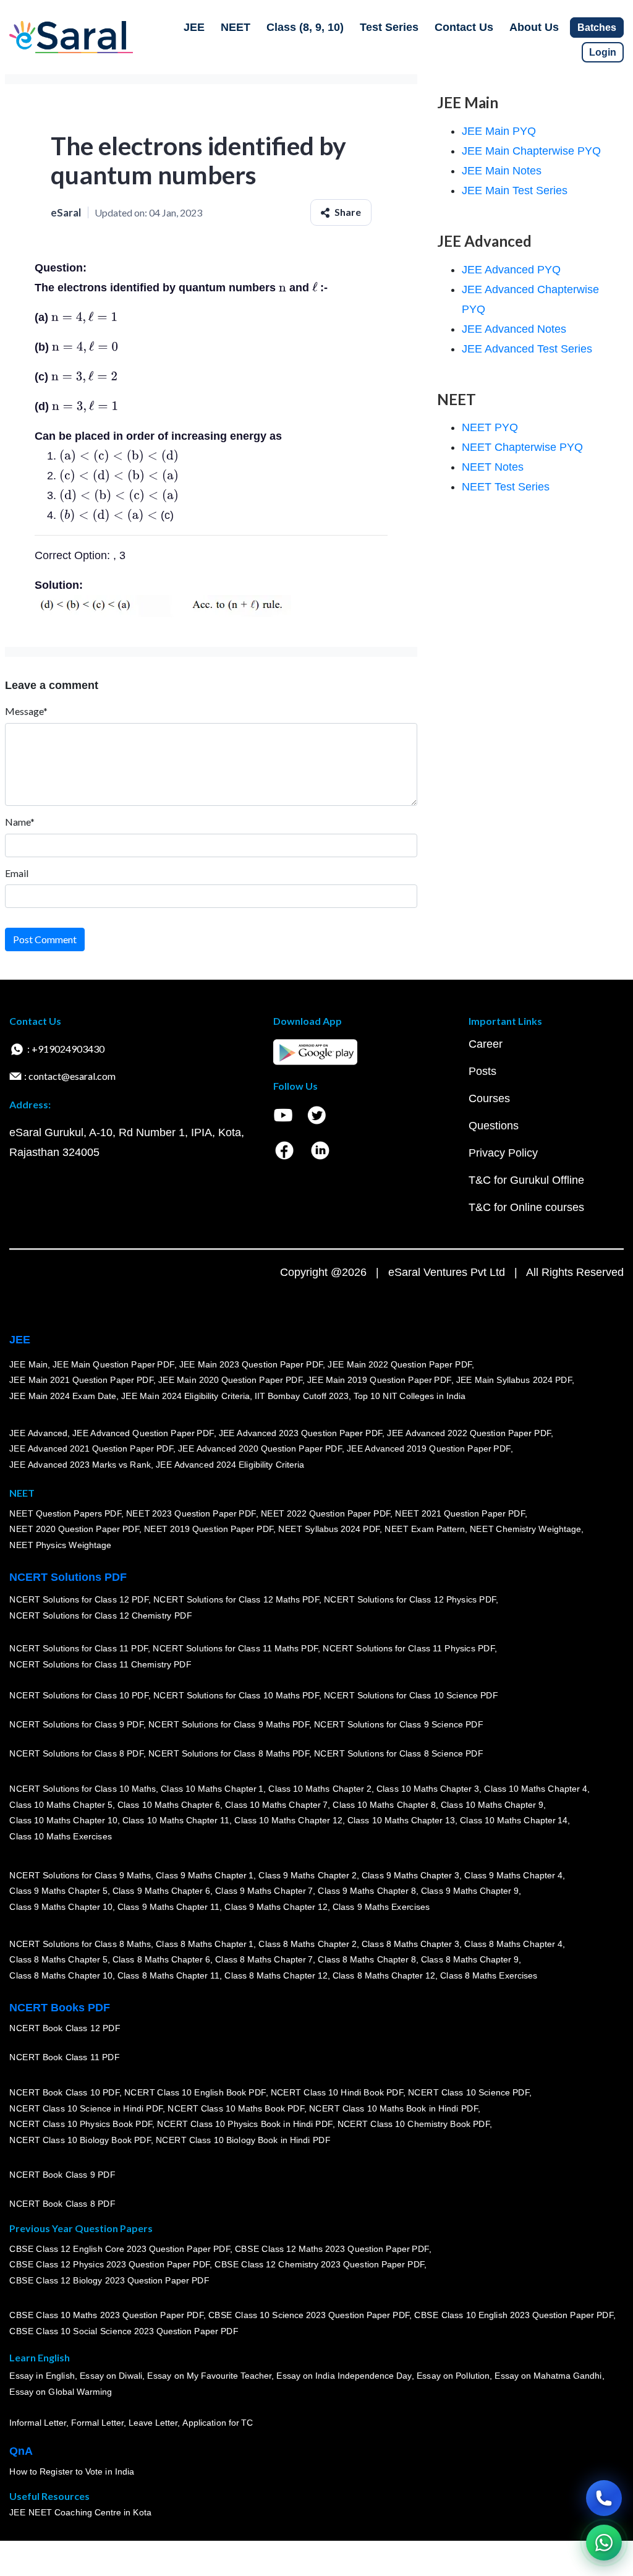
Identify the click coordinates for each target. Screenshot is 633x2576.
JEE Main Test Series (515, 190)
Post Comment (45, 939)
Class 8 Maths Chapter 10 (61, 1975)
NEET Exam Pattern (425, 1530)
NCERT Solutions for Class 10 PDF (79, 1696)
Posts (482, 1071)
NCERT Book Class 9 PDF (62, 2175)
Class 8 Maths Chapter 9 (470, 1960)
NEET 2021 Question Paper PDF (460, 1513)
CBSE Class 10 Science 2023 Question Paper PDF (309, 2316)
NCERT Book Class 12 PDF (65, 2029)
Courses (489, 1098)
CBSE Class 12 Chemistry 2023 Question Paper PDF (319, 2265)
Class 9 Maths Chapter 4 (513, 1875)
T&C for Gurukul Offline (526, 1180)
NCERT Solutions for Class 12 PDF (79, 1600)
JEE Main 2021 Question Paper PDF (81, 1380)
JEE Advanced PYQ (511, 270)
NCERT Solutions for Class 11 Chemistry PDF (100, 1665)
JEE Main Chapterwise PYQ (531, 151)
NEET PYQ (490, 427)
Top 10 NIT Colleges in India (410, 1396)
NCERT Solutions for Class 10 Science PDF (411, 1696)
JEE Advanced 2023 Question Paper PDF (300, 1433)
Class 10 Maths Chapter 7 (276, 1805)
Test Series (389, 27)
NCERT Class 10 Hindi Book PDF (336, 2092)
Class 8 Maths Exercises (489, 1975)
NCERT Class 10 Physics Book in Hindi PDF (244, 2125)
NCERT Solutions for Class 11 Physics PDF (409, 1649)
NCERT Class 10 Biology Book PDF (80, 2140)
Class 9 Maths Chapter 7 (264, 1891)
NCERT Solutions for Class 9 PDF (76, 1725)
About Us (534, 27)
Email (17, 873)
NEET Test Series (506, 487)
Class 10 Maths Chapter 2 (320, 1789)
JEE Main (28, 1364)
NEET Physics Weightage (60, 1545)
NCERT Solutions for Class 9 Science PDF (399, 1725)
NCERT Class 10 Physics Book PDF (81, 2125)
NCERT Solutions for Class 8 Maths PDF (229, 1754)
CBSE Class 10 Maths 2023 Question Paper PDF (106, 2316)
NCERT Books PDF (60, 2008)
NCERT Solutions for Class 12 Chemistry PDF (100, 1616)
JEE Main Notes (502, 171)
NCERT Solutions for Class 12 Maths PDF (236, 1600)
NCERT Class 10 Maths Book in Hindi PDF (393, 2108)
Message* (26, 711)
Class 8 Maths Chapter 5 (58, 1960)
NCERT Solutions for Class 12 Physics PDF (410, 1600)
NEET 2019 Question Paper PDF (209, 1530)
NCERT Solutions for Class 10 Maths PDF (236, 1696)
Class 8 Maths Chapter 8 (367, 1960)
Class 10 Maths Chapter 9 (492, 1805)
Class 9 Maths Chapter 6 (161, 1891)
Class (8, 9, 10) (305, 27)
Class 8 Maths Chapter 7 (264, 1960)
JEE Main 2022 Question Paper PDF (400, 1364)
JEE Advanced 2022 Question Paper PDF (469, 1433)
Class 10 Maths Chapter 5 (61, 1805)
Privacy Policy (503, 1153)
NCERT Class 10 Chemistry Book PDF (413, 2125)
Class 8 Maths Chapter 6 (161, 1960)
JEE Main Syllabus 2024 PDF (513, 1380)
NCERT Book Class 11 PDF (64, 2058)
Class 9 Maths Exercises (381, 1907)
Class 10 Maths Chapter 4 (535, 1789)
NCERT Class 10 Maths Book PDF (236, 2108)
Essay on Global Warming (61, 2392)
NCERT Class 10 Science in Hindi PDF (86, 2108)
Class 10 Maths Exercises (61, 1836)
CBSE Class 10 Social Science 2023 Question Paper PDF (124, 2332)
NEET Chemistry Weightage (525, 1530)
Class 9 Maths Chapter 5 (58, 1891)
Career (486, 1044)
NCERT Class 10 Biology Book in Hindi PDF (243, 2140)
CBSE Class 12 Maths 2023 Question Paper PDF (332, 2249)
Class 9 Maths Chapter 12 (276, 1907)
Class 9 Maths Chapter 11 (168, 1907)
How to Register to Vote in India (72, 2472)
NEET (236, 27)
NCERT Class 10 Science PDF (469, 2092)
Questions (494, 1126)
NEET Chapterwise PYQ (522, 447)
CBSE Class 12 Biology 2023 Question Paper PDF (109, 2280)
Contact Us (464, 27)
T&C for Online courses (526, 1207)
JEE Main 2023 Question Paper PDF (251, 1364)
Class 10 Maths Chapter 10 (63, 1821)
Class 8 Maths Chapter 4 (513, 1944)
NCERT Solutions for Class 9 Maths (80, 1875)
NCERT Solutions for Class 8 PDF (76, 1754)
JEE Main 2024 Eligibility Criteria (185, 1396)
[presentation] (283, 288)
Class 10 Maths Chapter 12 (288, 1821)
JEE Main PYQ (499, 131)
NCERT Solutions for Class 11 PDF (79, 1649)
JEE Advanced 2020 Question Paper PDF (260, 1449)
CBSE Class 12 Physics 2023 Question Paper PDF (109, 2265)
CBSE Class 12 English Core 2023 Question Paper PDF (120, 2249)
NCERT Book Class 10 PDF (64, 2092)
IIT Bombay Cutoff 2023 (302, 1396)
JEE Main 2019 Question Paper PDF (379, 1380)
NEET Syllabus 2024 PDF (329, 1530)
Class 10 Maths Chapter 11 (176, 1821)
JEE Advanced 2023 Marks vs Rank (80, 1465)
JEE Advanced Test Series (527, 349)
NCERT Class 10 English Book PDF (195, 2092)
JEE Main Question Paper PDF (113, 1364)
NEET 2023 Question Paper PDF (191, 1513)
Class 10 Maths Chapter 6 (168, 1805)
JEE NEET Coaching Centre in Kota (80, 2513)
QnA (21, 2451)
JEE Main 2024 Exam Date (63, 1396)
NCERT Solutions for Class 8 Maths (80, 1944)
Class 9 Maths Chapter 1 (205, 1875)
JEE (194, 27)
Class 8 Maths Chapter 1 (205, 1944)
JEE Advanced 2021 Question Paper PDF (91, 1449)
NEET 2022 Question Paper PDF (325, 1513)
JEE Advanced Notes (514, 329)
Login (603, 52)
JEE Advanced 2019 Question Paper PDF (429, 1449)
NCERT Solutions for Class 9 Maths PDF (229, 1725)
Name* (20, 822)
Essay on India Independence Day (344, 2376)
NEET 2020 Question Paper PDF (74, 1530)
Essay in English (42, 2376)
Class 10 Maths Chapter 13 (401, 1821)
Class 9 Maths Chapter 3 (410, 1875)
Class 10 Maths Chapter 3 (428, 1789)
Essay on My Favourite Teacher (209, 2376)
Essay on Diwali (111, 2376)
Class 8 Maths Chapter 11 (168, 1975)
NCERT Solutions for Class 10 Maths (83, 1789)
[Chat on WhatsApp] (604, 2543)
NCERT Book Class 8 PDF (62, 2204)
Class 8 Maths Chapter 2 (307, 1944)
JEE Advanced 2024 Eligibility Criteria (230, 1465)
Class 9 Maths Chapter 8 (367, 1891)
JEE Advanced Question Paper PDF (143, 1433)
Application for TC (218, 2423)
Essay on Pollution (452, 2376)
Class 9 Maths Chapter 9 (470, 1891)
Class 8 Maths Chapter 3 (410, 1944)
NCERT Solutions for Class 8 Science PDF (399, 1754)
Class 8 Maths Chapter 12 (276, 1975)
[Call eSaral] (604, 2498)
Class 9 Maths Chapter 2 (307, 1875)
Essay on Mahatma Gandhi (548, 2376)
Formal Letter (97, 2423)
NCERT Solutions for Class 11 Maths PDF (235, 1649)
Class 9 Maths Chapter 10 (61, 1907)
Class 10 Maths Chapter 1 (212, 1789)
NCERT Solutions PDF (68, 1577)
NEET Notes (493, 467)
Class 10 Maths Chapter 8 (384, 1805)
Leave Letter (153, 2423)
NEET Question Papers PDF (65, 1513)
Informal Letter (38, 2423)
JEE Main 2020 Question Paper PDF (230, 1380)
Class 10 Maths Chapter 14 (514, 1821)
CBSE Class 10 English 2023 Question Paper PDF (514, 2316)
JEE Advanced (38, 1433)
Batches (597, 28)
